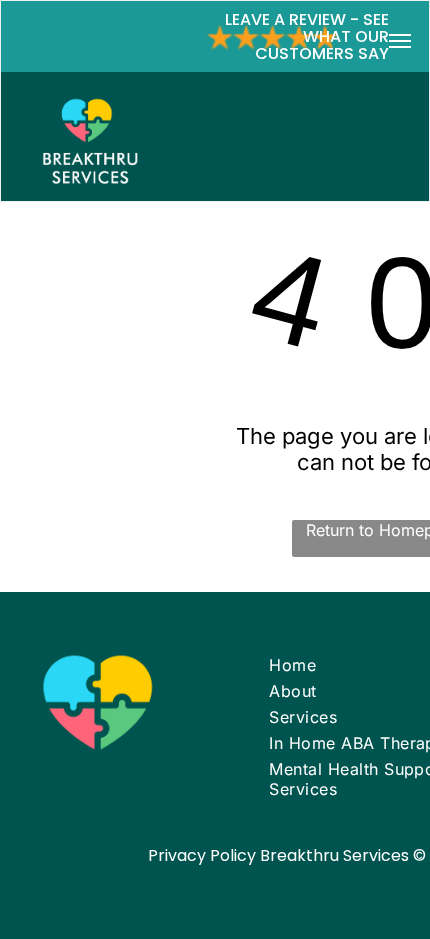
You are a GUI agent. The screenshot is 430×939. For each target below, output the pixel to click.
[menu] (400, 41)
